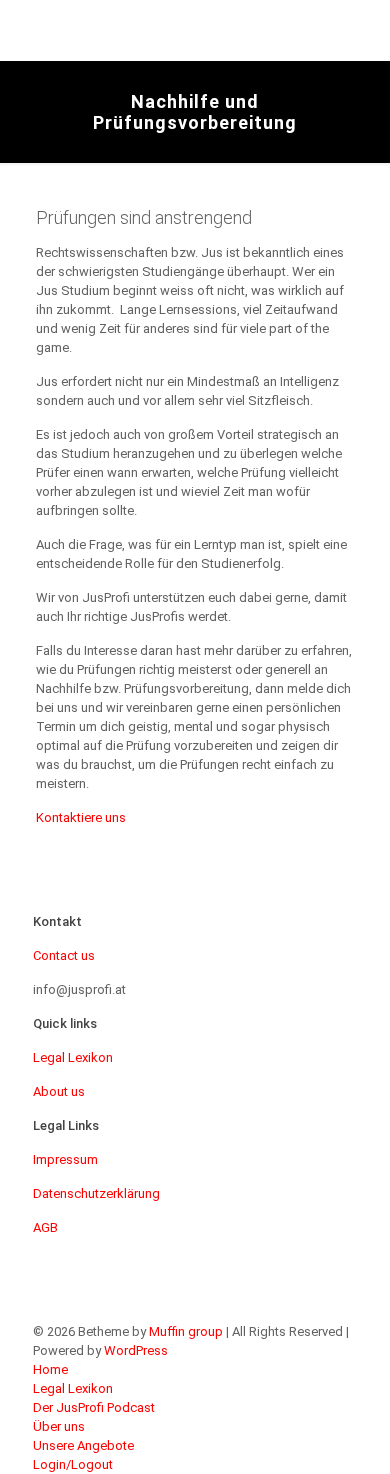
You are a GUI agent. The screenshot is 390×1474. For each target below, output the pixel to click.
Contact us (64, 955)
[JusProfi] (165, 30)
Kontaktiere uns (81, 817)
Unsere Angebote (83, 1445)
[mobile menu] (363, 30)
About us (59, 1091)
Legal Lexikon (73, 1057)
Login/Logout (73, 1464)
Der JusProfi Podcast (94, 1407)
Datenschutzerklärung (96, 1193)
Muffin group (186, 1331)
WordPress (136, 1350)
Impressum (65, 1159)
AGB (45, 1227)
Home (50, 1369)
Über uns (59, 1426)
